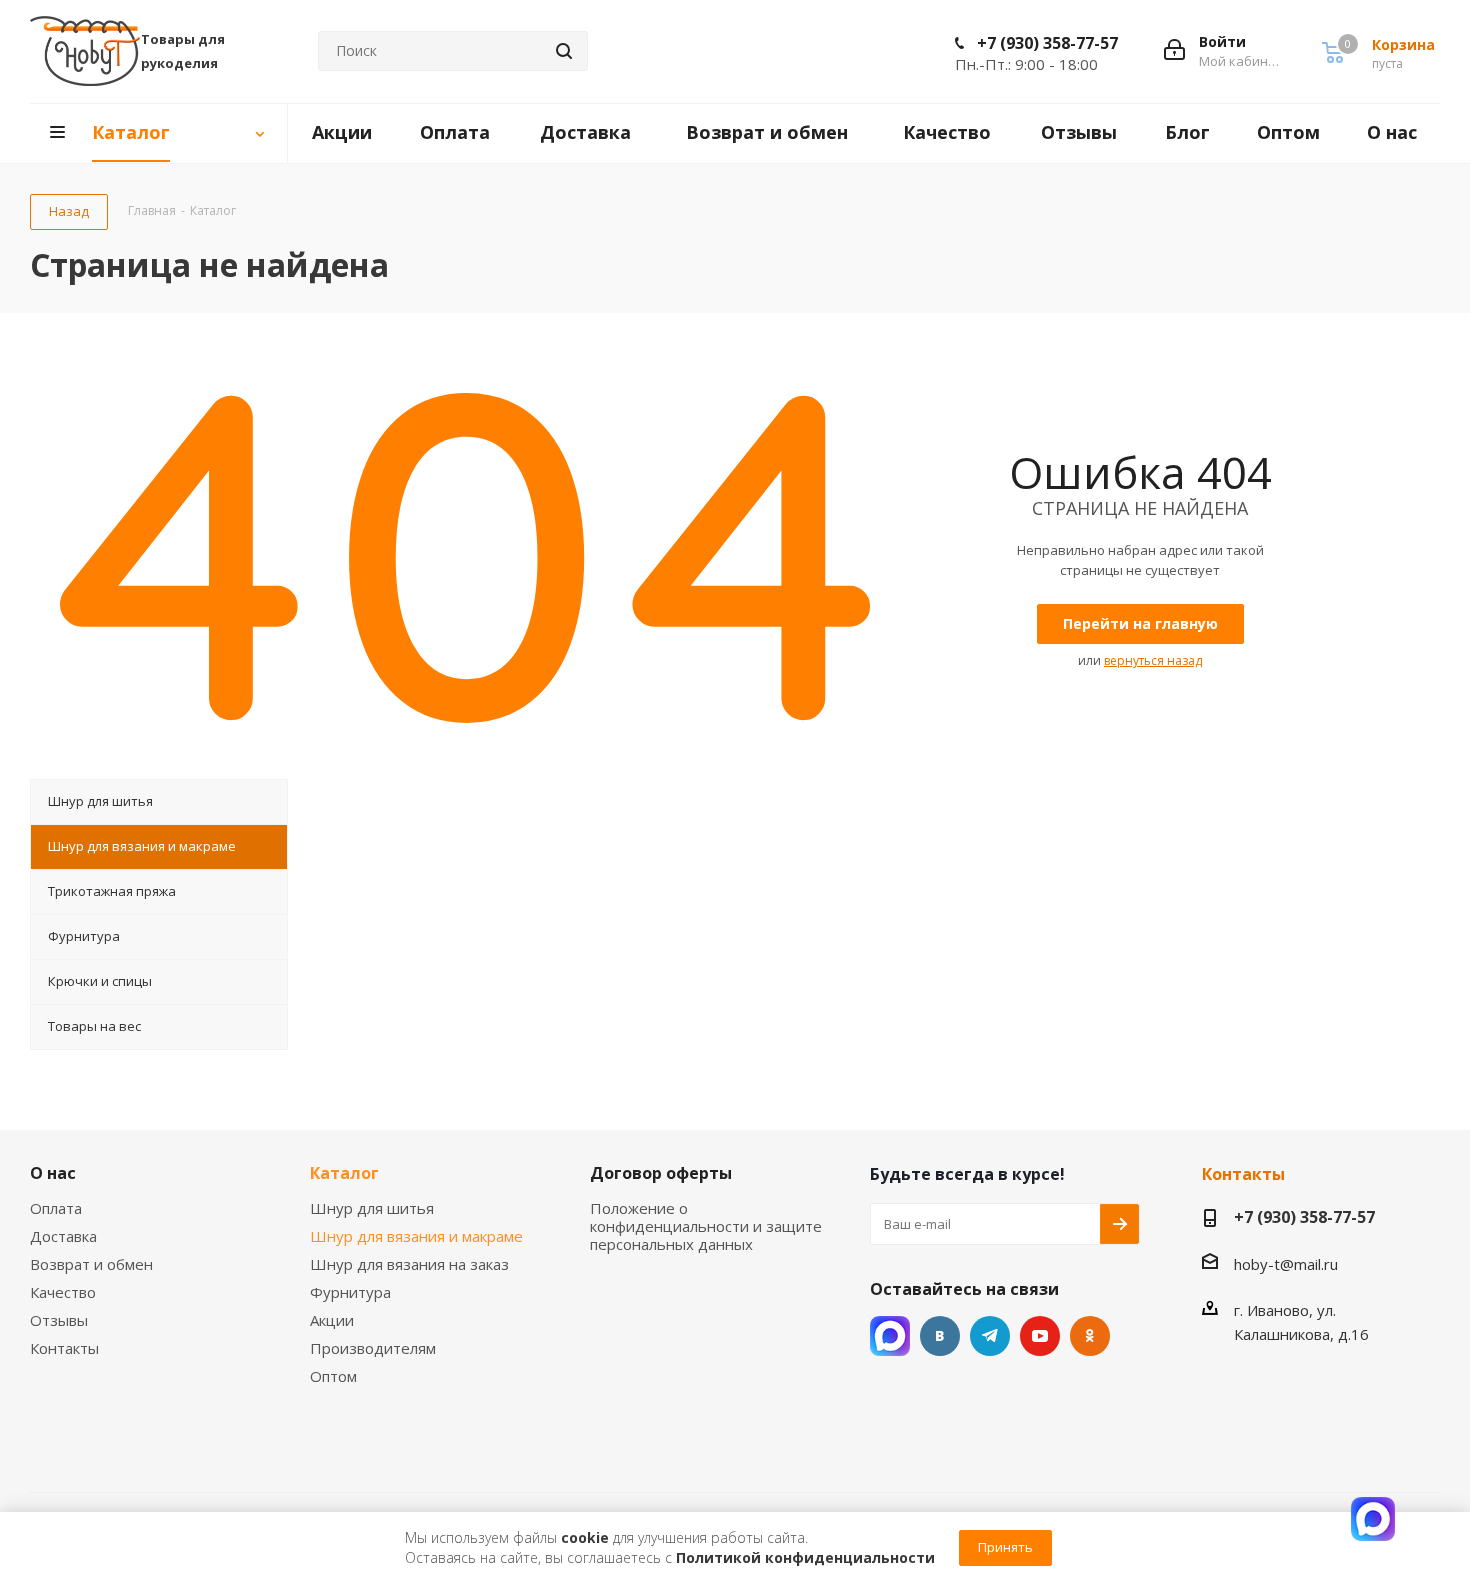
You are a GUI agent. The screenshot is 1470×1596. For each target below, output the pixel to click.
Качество (63, 1292)
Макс (890, 1336)
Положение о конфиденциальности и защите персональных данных (706, 1226)
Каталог (344, 1173)
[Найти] (564, 51)
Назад (69, 211)
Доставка (63, 1236)
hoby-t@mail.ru (1286, 1264)
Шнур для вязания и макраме (416, 1236)
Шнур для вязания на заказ (409, 1264)
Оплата (56, 1208)
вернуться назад (1153, 660)
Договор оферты (661, 1173)
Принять (1005, 1547)
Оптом (333, 1376)
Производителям (373, 1348)
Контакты (64, 1348)
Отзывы (59, 1320)
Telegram (990, 1336)
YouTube (1040, 1336)
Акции (332, 1320)
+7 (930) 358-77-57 (1047, 43)
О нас (53, 1173)
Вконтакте (940, 1336)
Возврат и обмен (91, 1264)
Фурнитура (350, 1292)
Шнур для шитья (372, 1208)
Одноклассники (1090, 1336)
